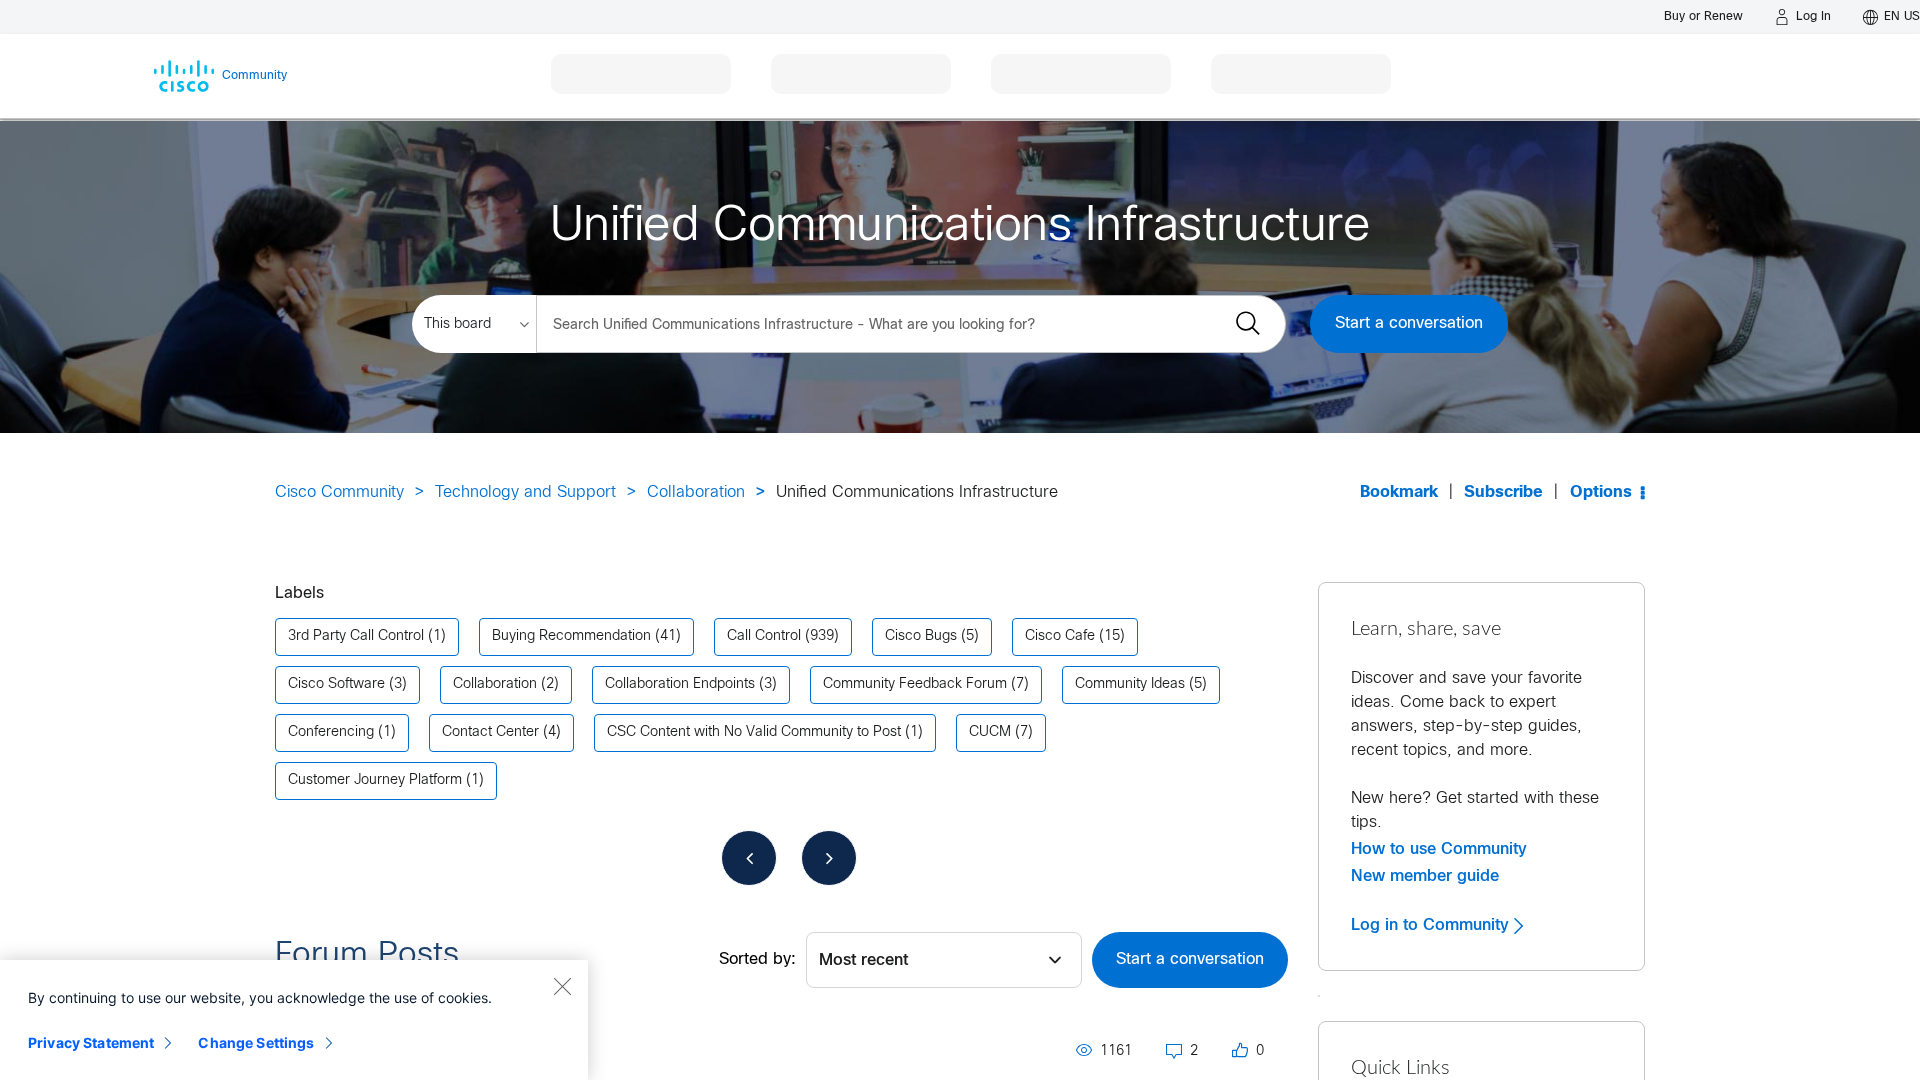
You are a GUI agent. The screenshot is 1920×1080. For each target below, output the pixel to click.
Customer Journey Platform (375, 780)
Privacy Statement (91, 1042)
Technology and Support (525, 492)
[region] (294, 1020)
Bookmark (1399, 492)
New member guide (1425, 876)
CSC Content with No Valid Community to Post (754, 732)
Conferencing (331, 732)
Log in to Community (1432, 925)
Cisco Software (336, 684)
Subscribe (1503, 492)
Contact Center (490, 732)
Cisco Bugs (921, 636)
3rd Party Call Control (356, 636)
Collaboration (696, 492)
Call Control (764, 636)
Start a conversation (1409, 323)
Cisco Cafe (1060, 636)
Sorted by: (757, 959)
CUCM (990, 732)
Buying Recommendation (571, 636)
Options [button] (1601, 492)
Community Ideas (1130, 684)
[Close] (562, 986)
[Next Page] (829, 858)
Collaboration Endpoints (680, 684)
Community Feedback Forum (915, 684)
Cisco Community (339, 492)
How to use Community (1439, 849)
